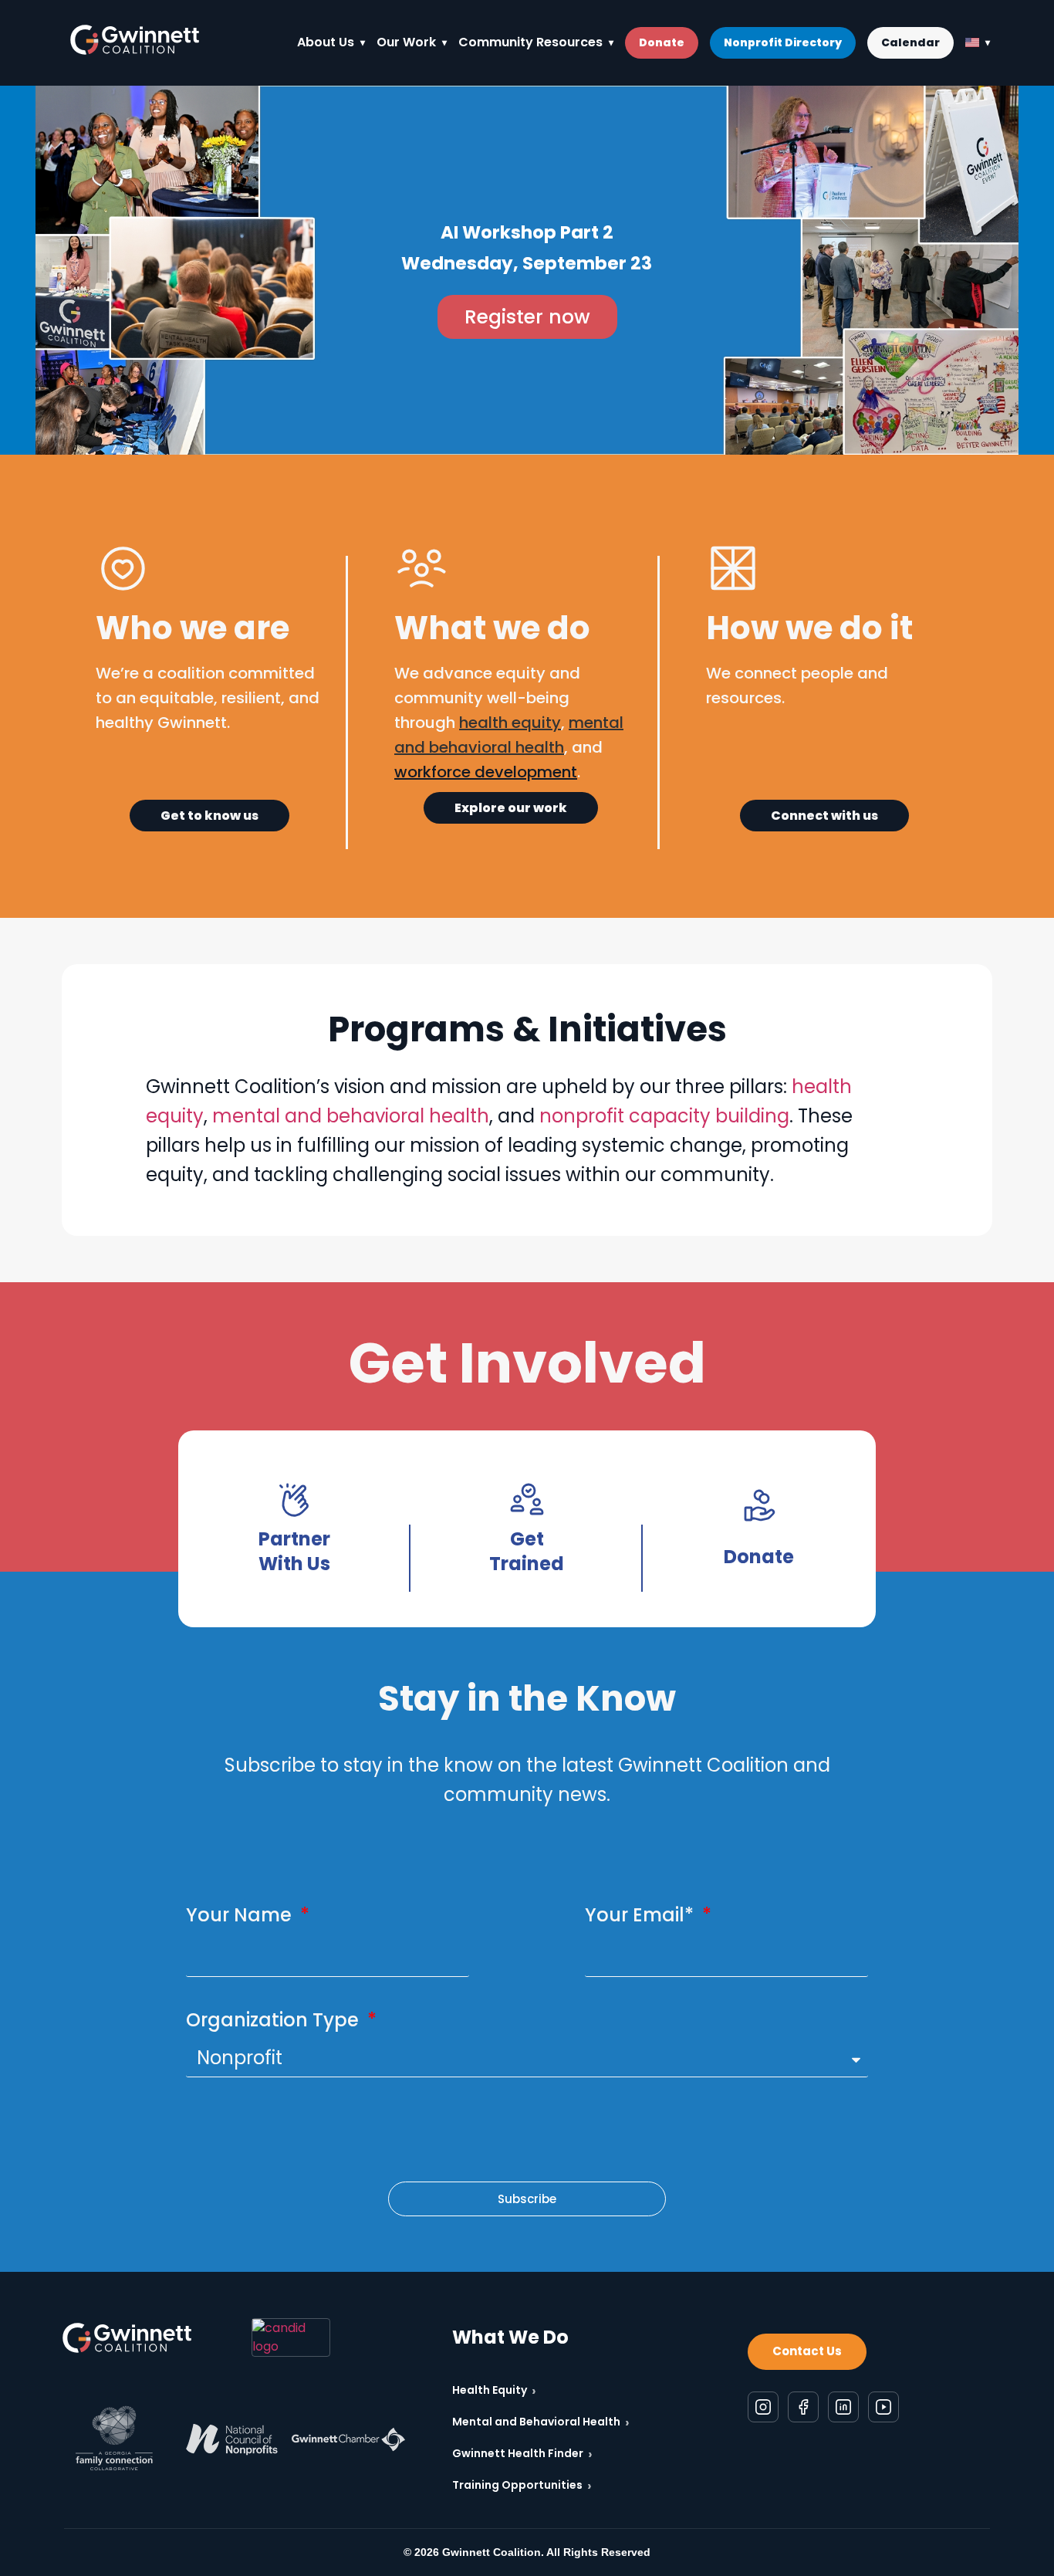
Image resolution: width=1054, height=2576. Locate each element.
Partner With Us (294, 1551)
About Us (326, 42)
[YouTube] (883, 2406)
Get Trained (527, 1551)
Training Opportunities (522, 2485)
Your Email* (642, 1915)
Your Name (241, 1915)
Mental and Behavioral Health (541, 2422)
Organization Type (275, 2020)
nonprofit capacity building (664, 1116)
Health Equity (494, 2390)
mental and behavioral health (351, 1116)
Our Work (406, 42)
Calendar (910, 42)
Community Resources (530, 42)
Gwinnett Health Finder (522, 2454)
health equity (510, 723)
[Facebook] (803, 2406)
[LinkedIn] (843, 2406)
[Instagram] (763, 2406)
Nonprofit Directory (783, 42)
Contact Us (807, 2351)
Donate (662, 42)
